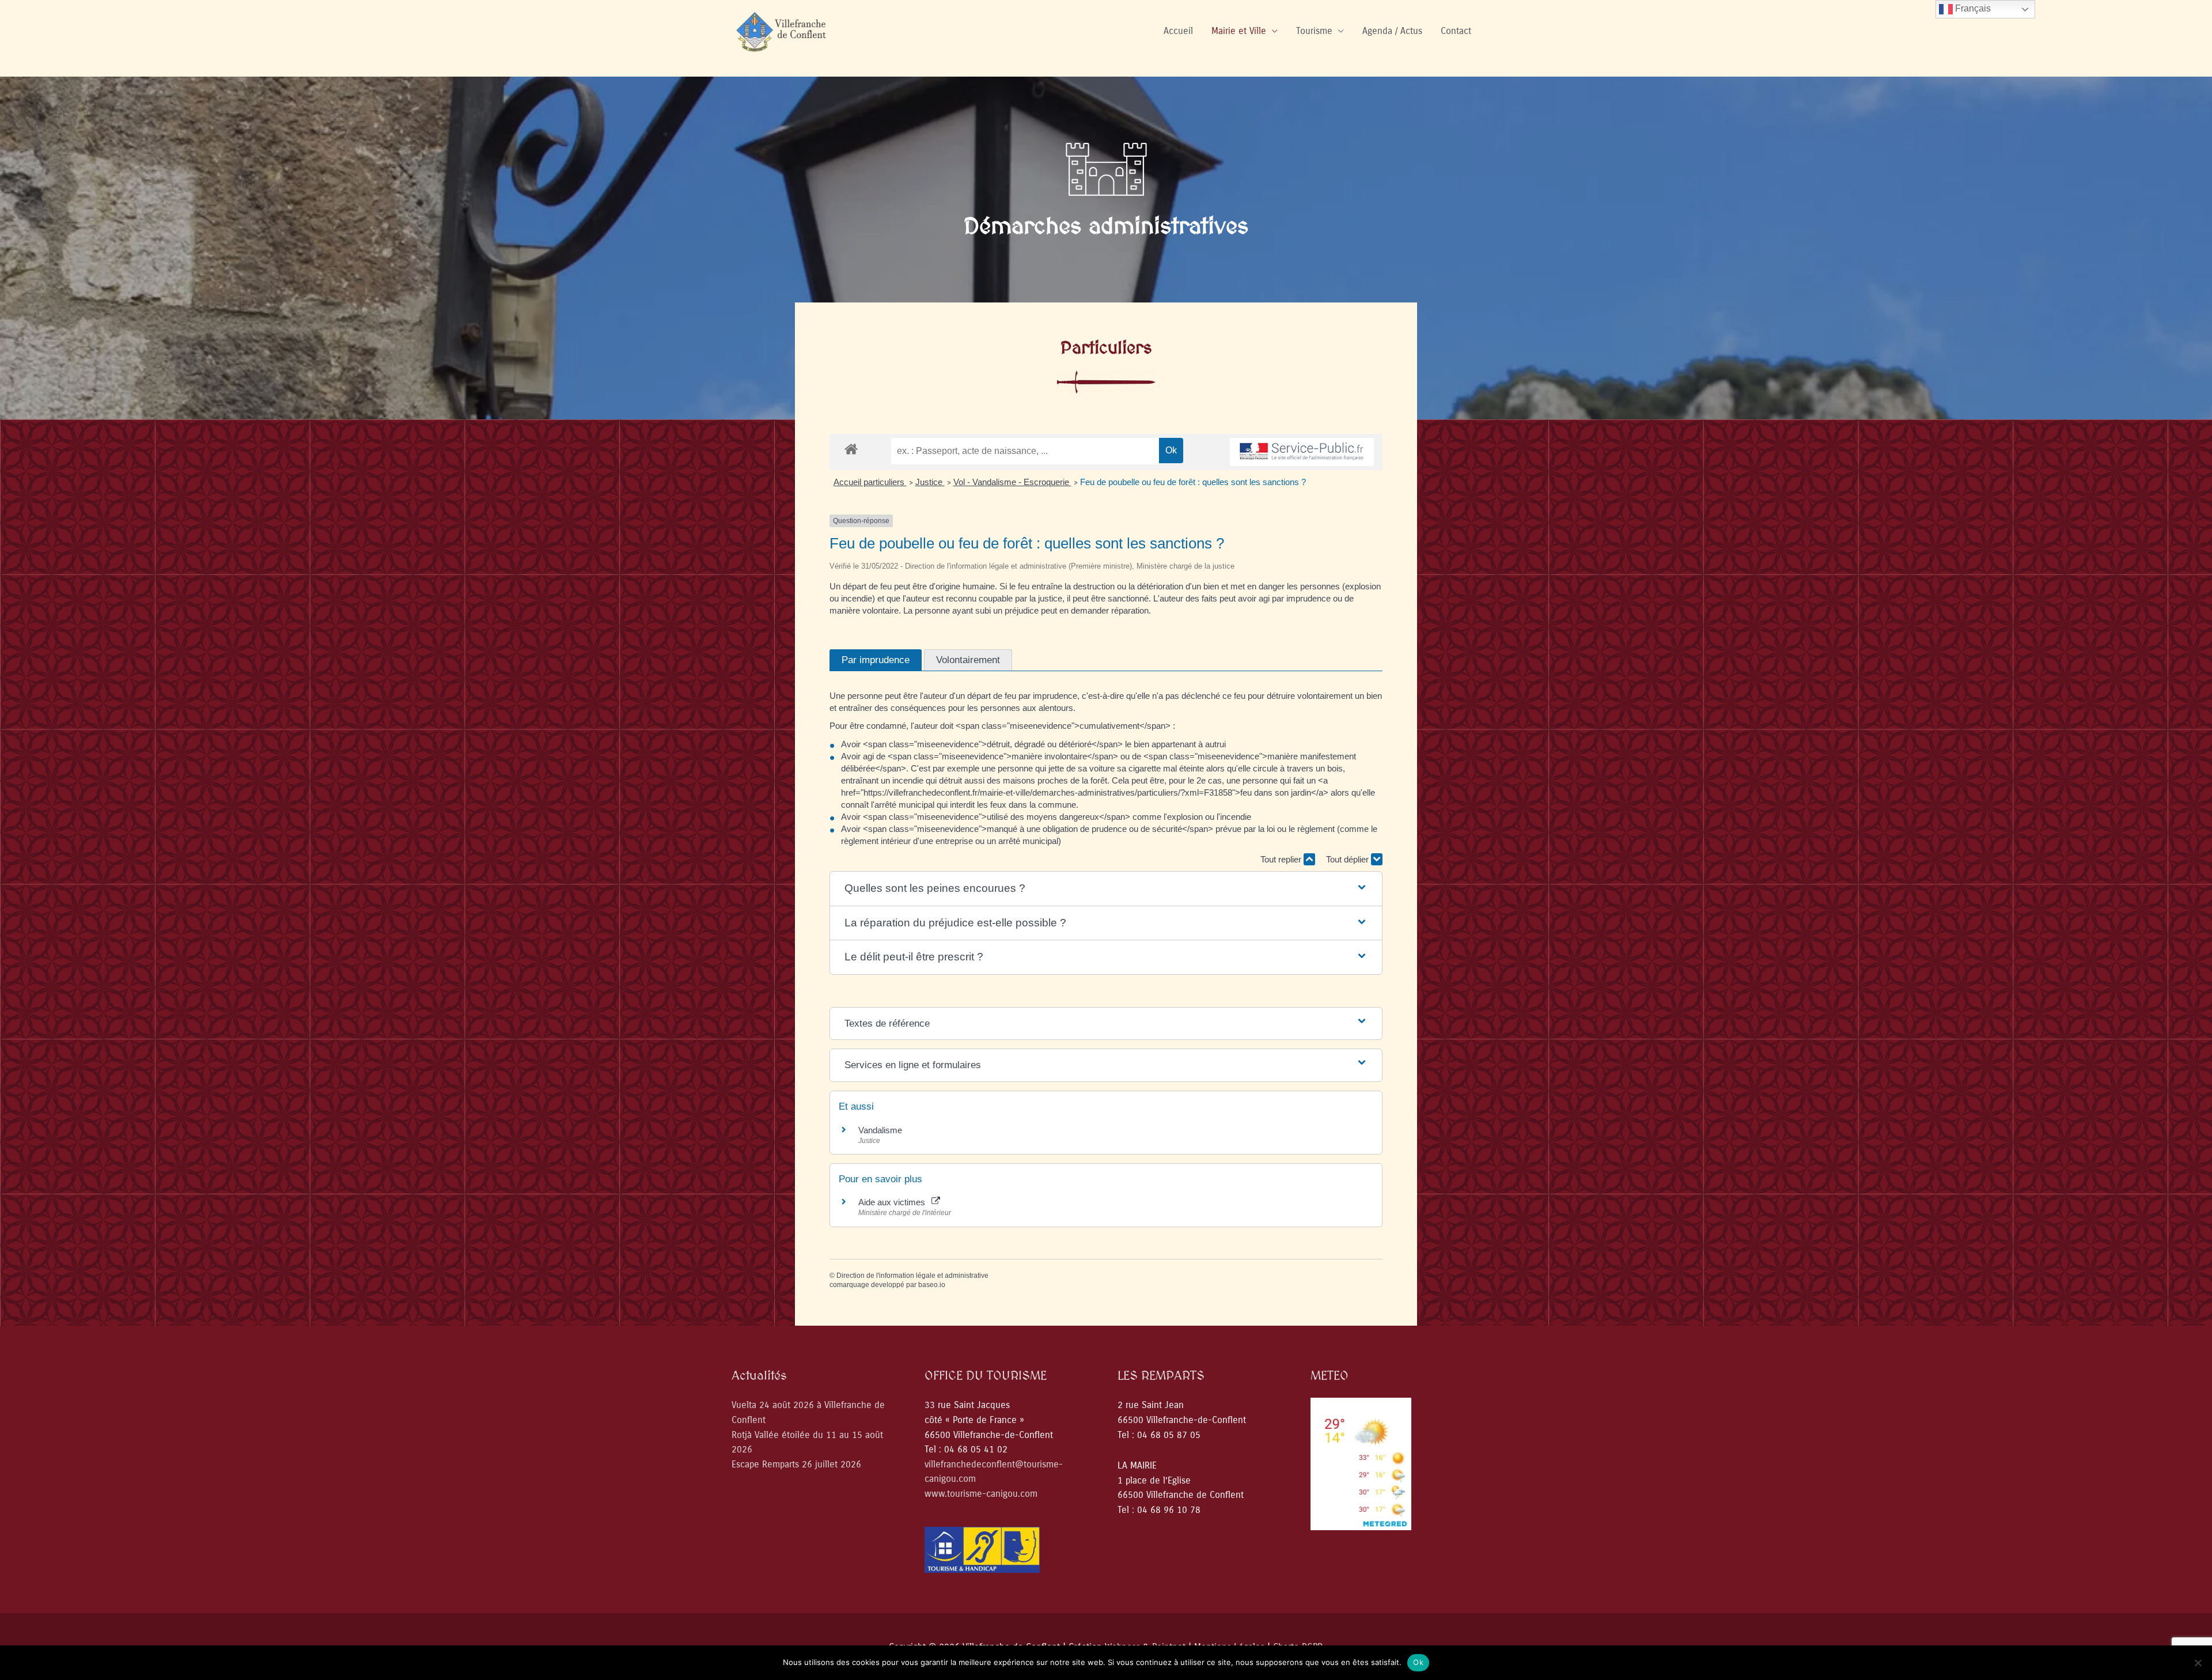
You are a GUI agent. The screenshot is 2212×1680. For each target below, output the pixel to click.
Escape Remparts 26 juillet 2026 (796, 1464)
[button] (1106, 889)
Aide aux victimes (894, 1202)
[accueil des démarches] (851, 449)
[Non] (2198, 1663)
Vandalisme (880, 1130)
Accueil (1178, 31)
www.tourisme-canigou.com (981, 1494)
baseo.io (932, 1285)
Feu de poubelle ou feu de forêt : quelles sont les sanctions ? (1193, 482)
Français (1972, 8)
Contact (1456, 31)
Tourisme (1314, 31)
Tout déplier (1349, 859)
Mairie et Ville (1239, 31)
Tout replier (1282, 859)
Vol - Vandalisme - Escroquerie (1012, 482)
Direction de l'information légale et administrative (912, 1276)
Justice (930, 482)
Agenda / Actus (1392, 31)
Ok (1418, 1662)
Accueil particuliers (870, 482)
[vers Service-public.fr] (1302, 452)
